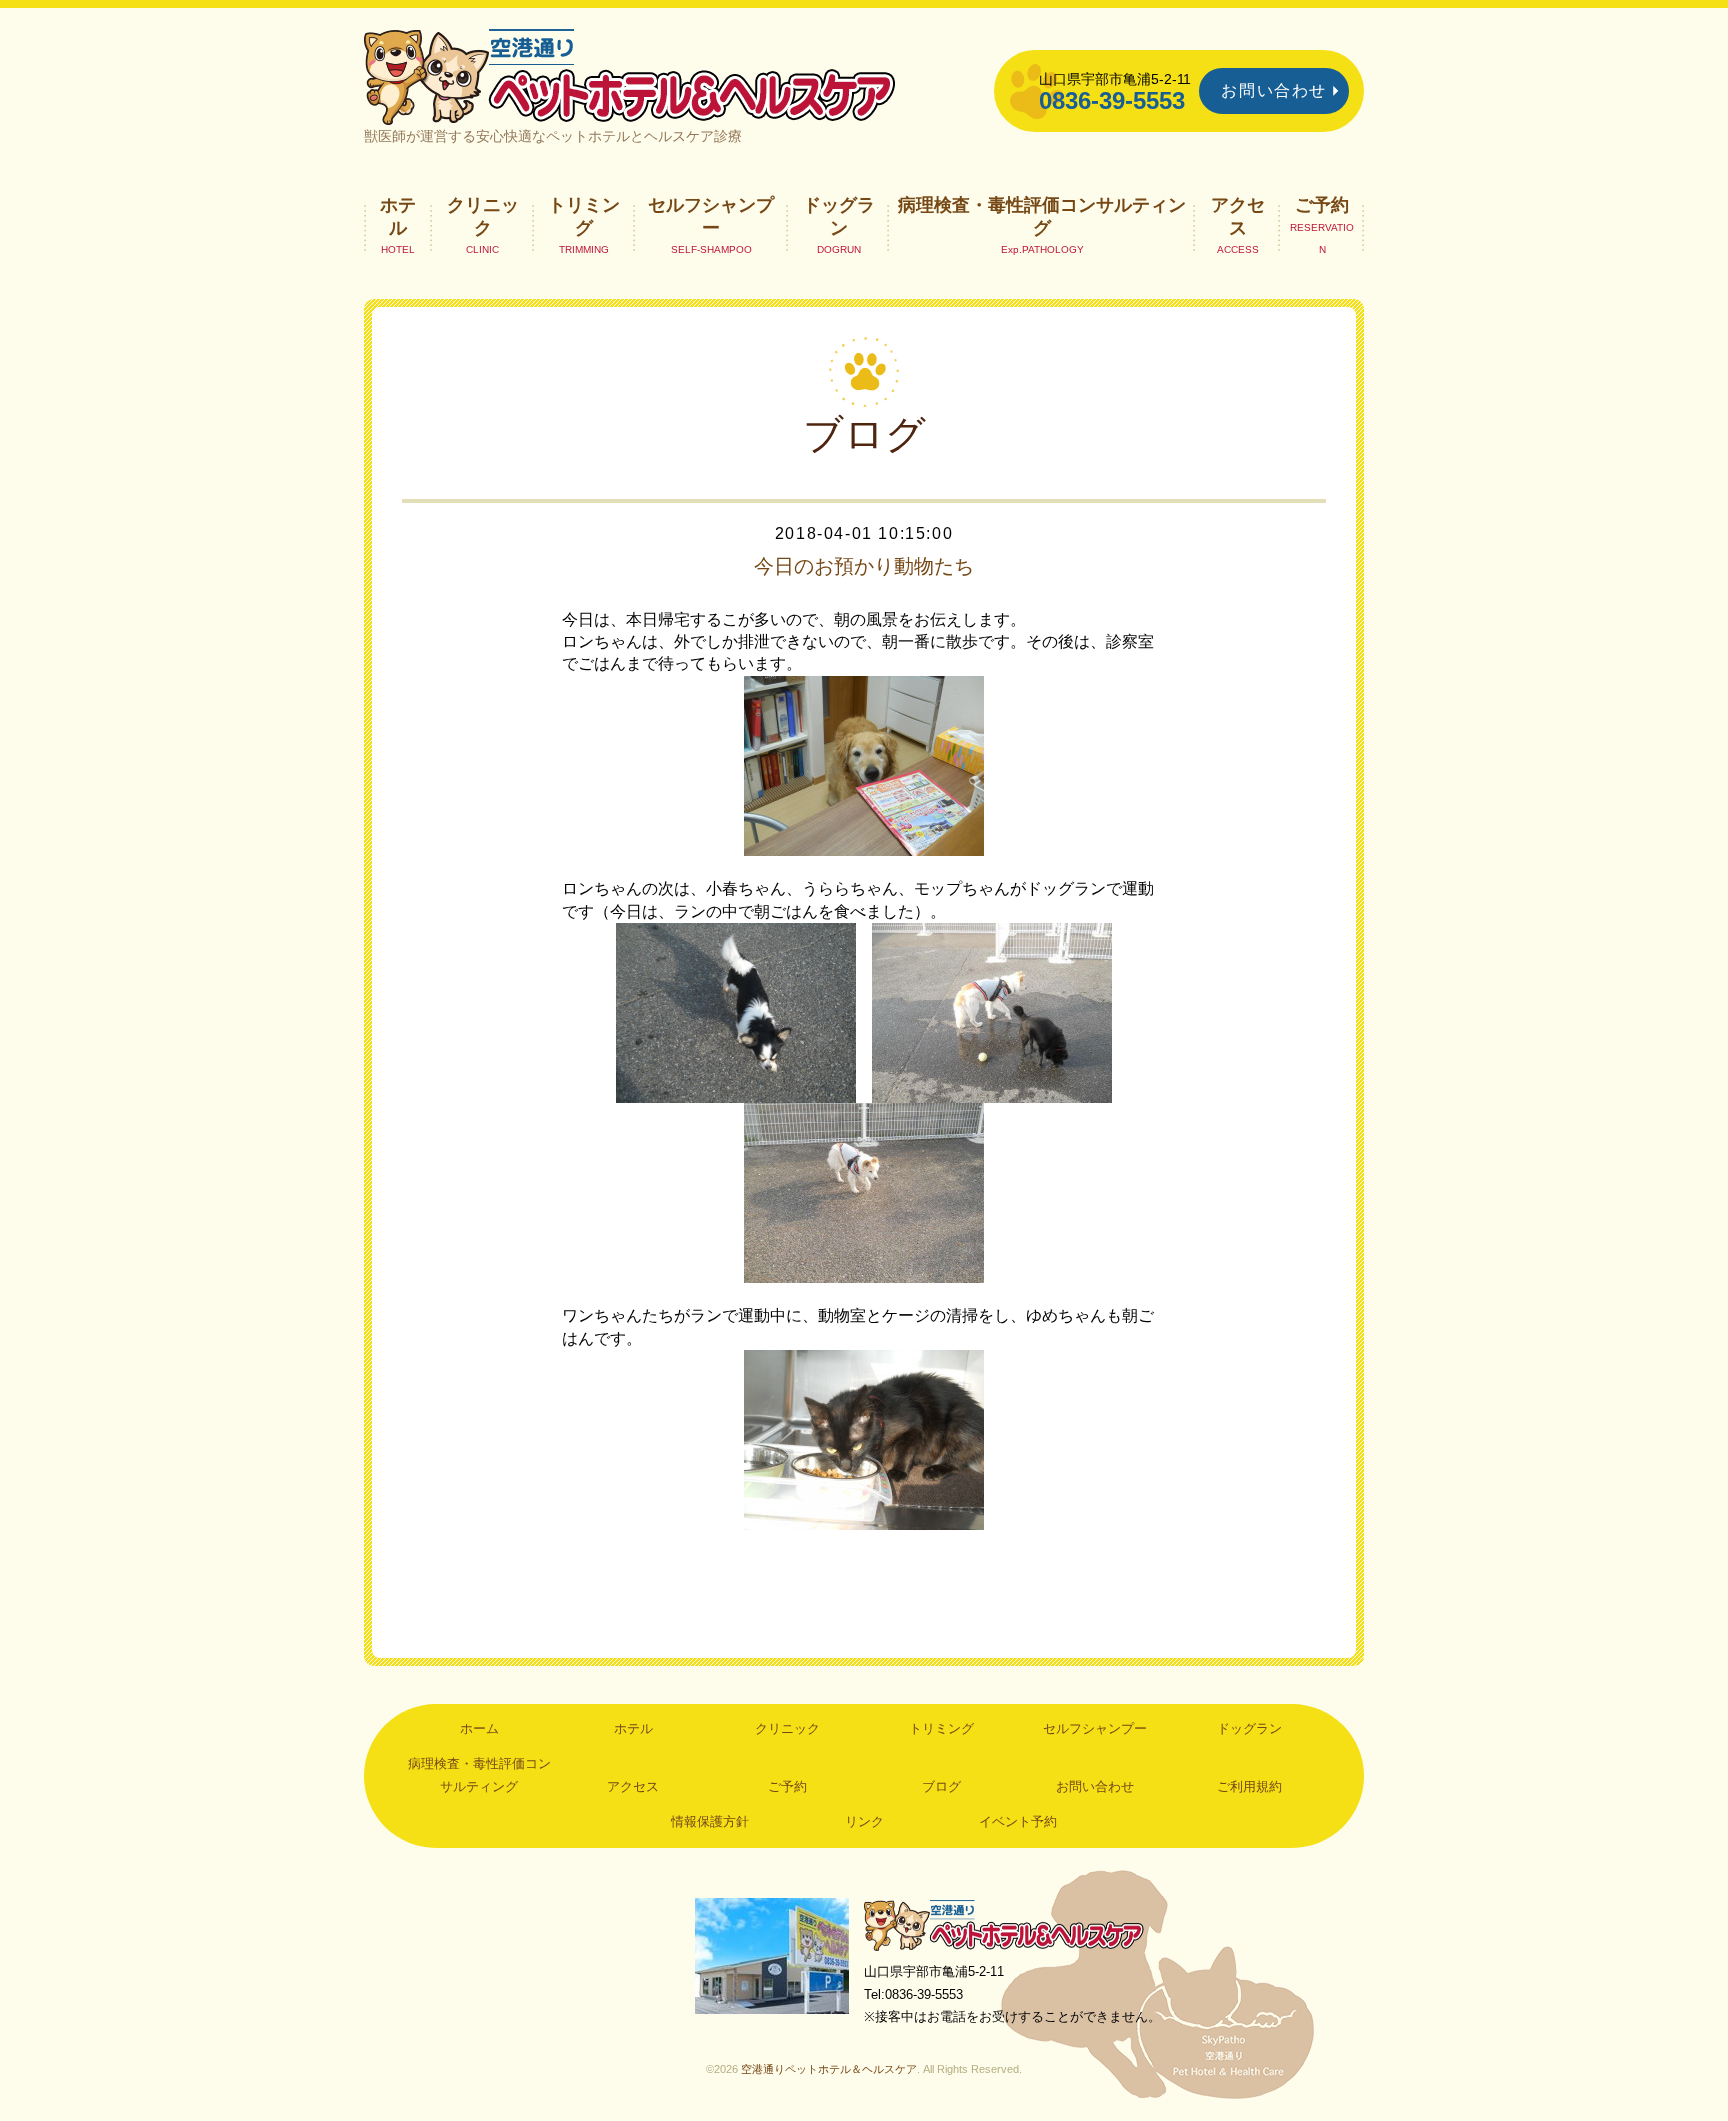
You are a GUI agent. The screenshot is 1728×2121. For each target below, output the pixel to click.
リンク (864, 1821)
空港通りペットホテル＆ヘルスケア (1004, 1924)
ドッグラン (839, 216)
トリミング (584, 216)
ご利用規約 (1249, 1786)
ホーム (479, 1728)
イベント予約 (1018, 1821)
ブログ (941, 1786)
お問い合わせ (1274, 90)
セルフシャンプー (711, 216)
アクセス (1238, 216)
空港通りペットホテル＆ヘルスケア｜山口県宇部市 (630, 75)
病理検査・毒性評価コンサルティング (1042, 216)
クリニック (483, 216)
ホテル (398, 216)
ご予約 (1322, 205)
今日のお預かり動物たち (864, 566)
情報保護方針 (710, 1821)
